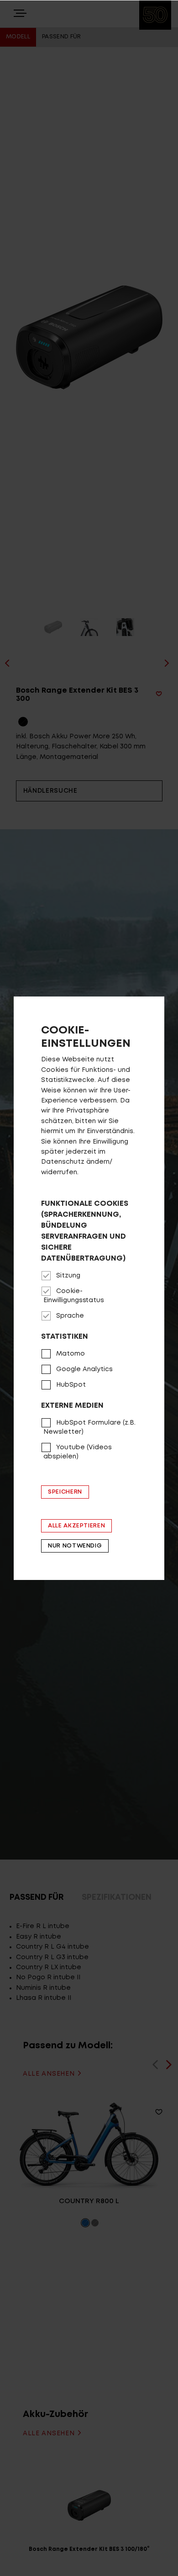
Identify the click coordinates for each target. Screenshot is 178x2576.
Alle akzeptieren (76, 1526)
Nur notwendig (75, 1546)
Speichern (65, 1492)
